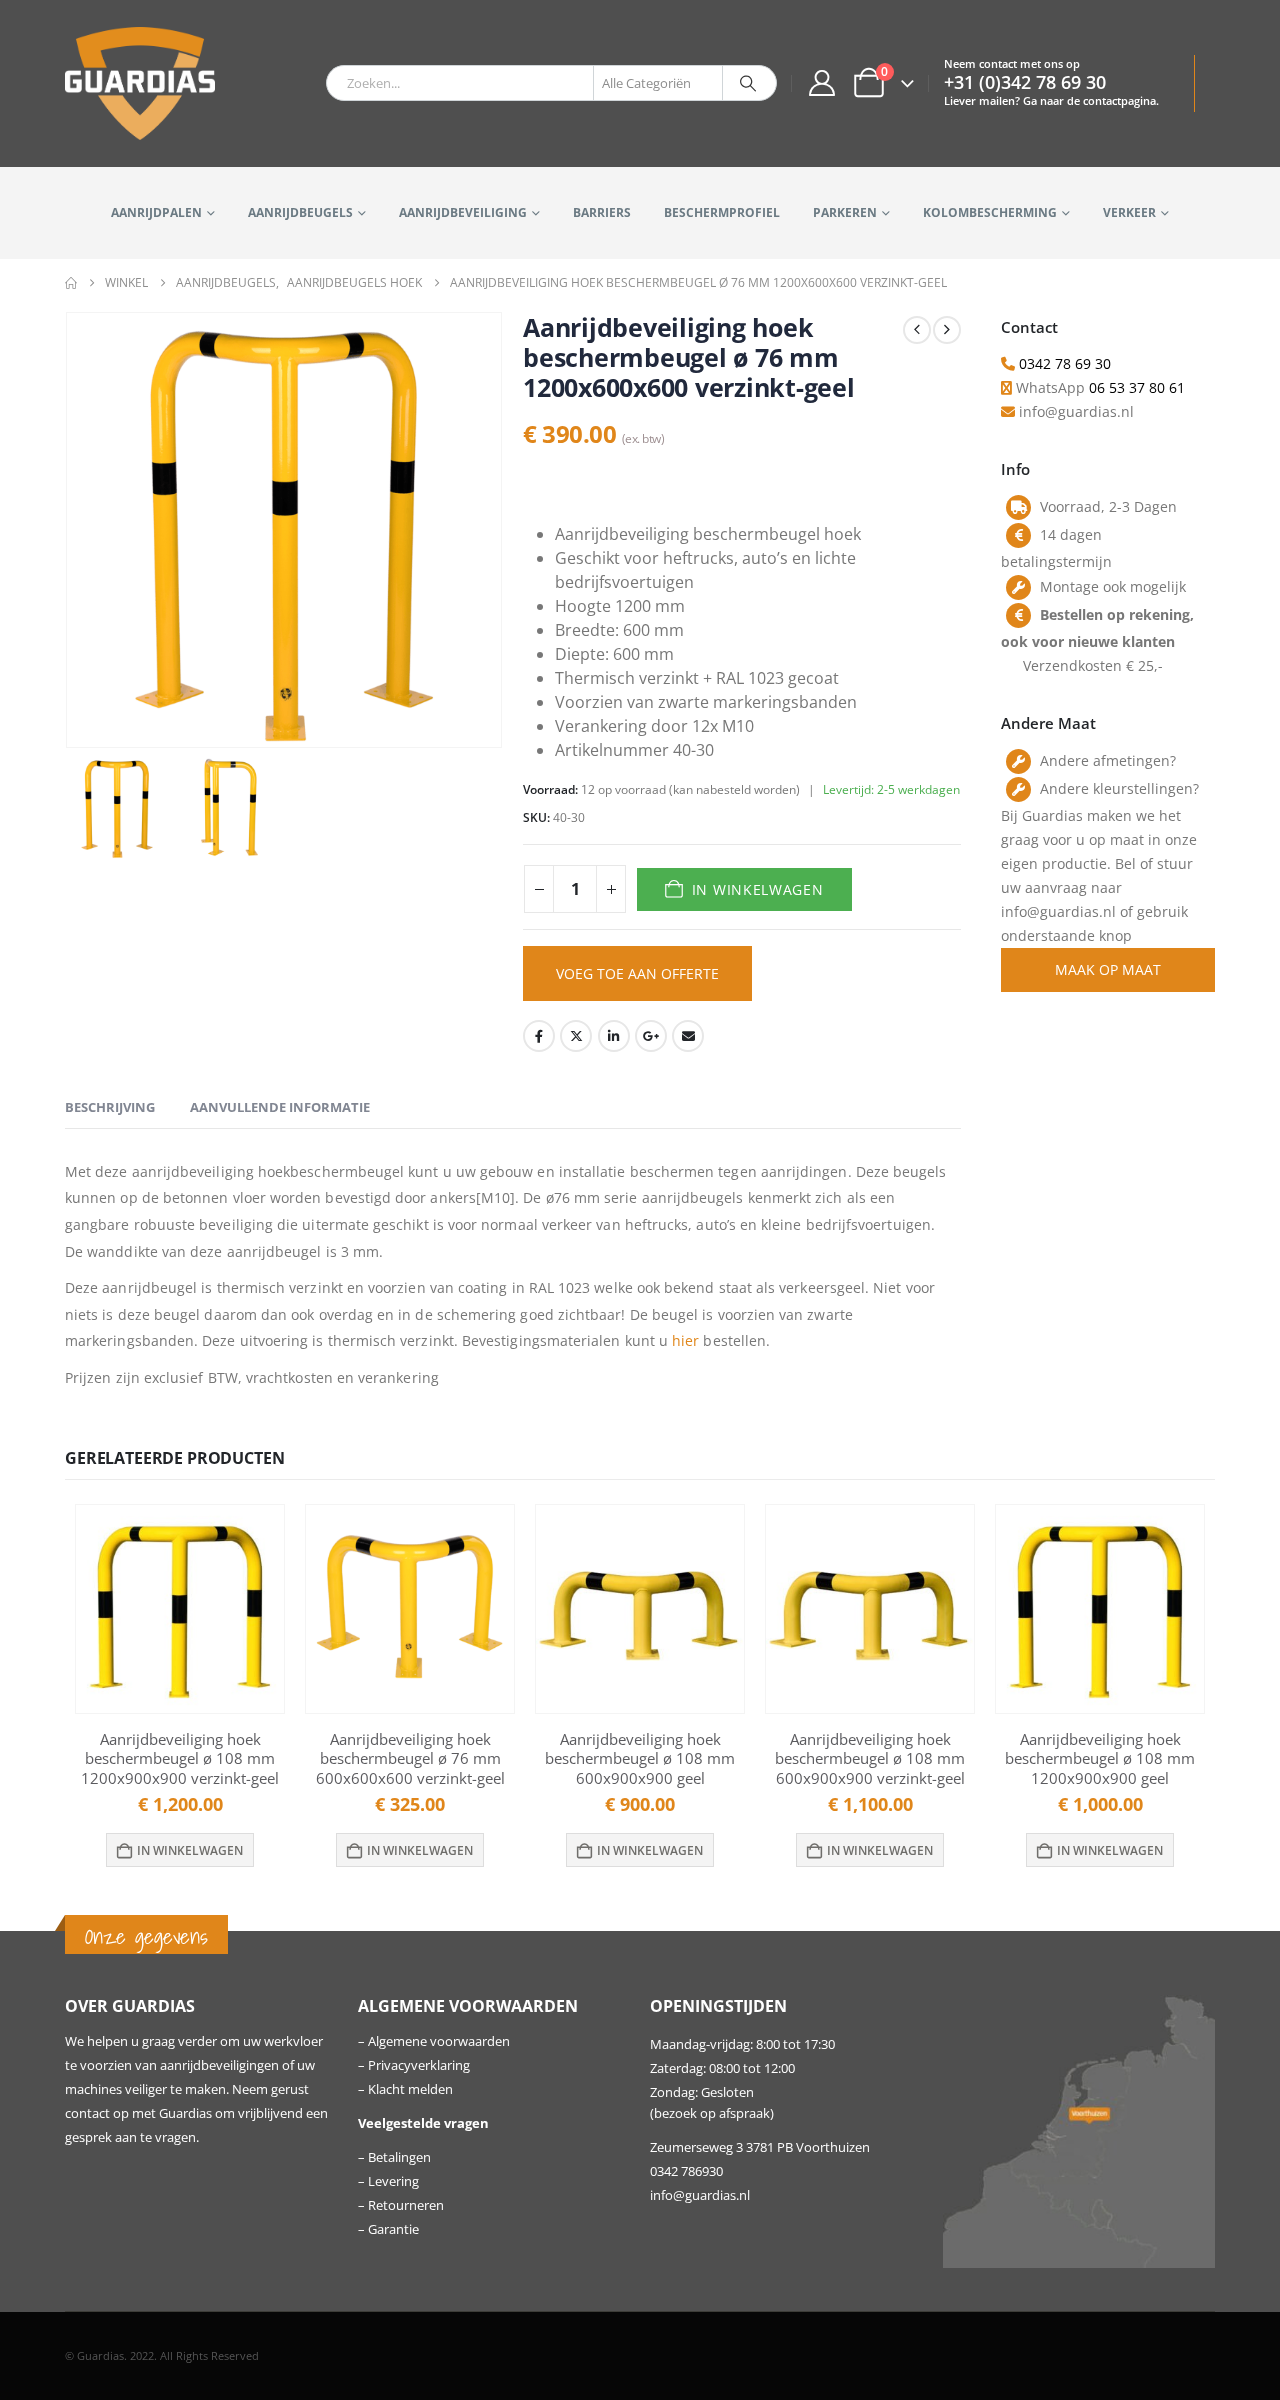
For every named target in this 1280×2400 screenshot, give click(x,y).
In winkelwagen (758, 889)
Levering (393, 2181)
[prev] (917, 330)
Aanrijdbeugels (300, 212)
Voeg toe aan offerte (637, 973)
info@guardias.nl (700, 2195)
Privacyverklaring (419, 2065)
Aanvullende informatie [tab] (280, 1107)
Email (688, 1036)
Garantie (393, 2229)
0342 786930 (686, 2171)
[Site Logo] (140, 83)
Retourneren (406, 2205)
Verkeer (1129, 212)
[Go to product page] (180, 1609)
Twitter (576, 1036)
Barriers (602, 212)
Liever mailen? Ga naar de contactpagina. (1051, 100)
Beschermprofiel (722, 212)
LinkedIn (614, 1036)
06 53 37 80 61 (1137, 387)
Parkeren (845, 212)
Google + (651, 1036)
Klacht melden (410, 2089)
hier (685, 1340)
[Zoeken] (748, 83)
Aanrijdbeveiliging (463, 212)
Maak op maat (1108, 969)
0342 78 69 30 (1065, 363)
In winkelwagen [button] (190, 1850)
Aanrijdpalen (156, 212)
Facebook (539, 1036)
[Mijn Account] (821, 83)
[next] (947, 330)
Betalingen (399, 2157)
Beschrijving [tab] (110, 1107)
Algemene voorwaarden (439, 2041)
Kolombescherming (990, 212)
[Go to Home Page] (71, 283)
